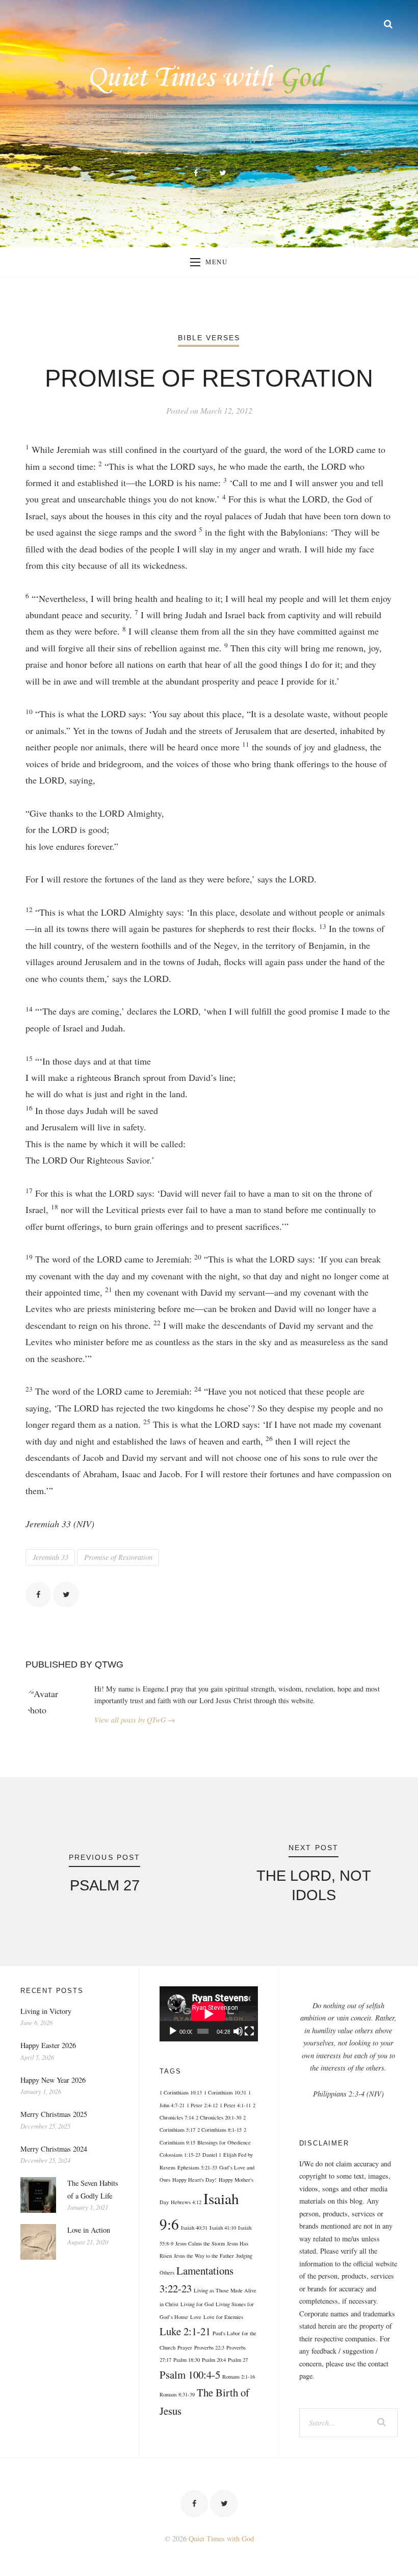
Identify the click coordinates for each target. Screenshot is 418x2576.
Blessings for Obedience (224, 2142)
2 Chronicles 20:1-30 (218, 2117)
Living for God (197, 2304)
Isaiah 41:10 (223, 2228)
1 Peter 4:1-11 (235, 2105)
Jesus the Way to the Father (204, 2256)
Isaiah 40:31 (194, 2228)
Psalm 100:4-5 (190, 2375)
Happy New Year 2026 (53, 2080)
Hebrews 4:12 (186, 2202)
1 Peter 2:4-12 (202, 2105)
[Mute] (238, 2031)
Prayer (185, 2347)
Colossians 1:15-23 (180, 2155)
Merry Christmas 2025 (54, 2114)
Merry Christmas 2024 (54, 2149)
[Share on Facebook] (38, 1595)
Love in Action (89, 2230)
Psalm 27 (238, 2360)
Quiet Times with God (221, 2539)
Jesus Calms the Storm (200, 2243)
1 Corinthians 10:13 (181, 2092)
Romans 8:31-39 (177, 2394)
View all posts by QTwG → (135, 1720)
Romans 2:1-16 (239, 2377)
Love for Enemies (223, 2317)
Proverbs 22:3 (209, 2347)
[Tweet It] (66, 1595)
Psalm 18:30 (187, 2360)
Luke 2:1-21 (185, 2331)
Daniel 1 (212, 2155)
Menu (217, 262)
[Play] (173, 2031)
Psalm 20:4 (214, 2360)
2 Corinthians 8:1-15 (219, 2130)
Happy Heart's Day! (194, 2180)
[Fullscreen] (249, 2031)
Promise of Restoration (118, 1557)
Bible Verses (209, 338)
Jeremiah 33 (50, 1557)
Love (196, 2317)
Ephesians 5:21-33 (197, 2167)
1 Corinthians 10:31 (225, 2092)
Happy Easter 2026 (48, 2045)
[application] (208, 2014)
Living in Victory (46, 2011)
